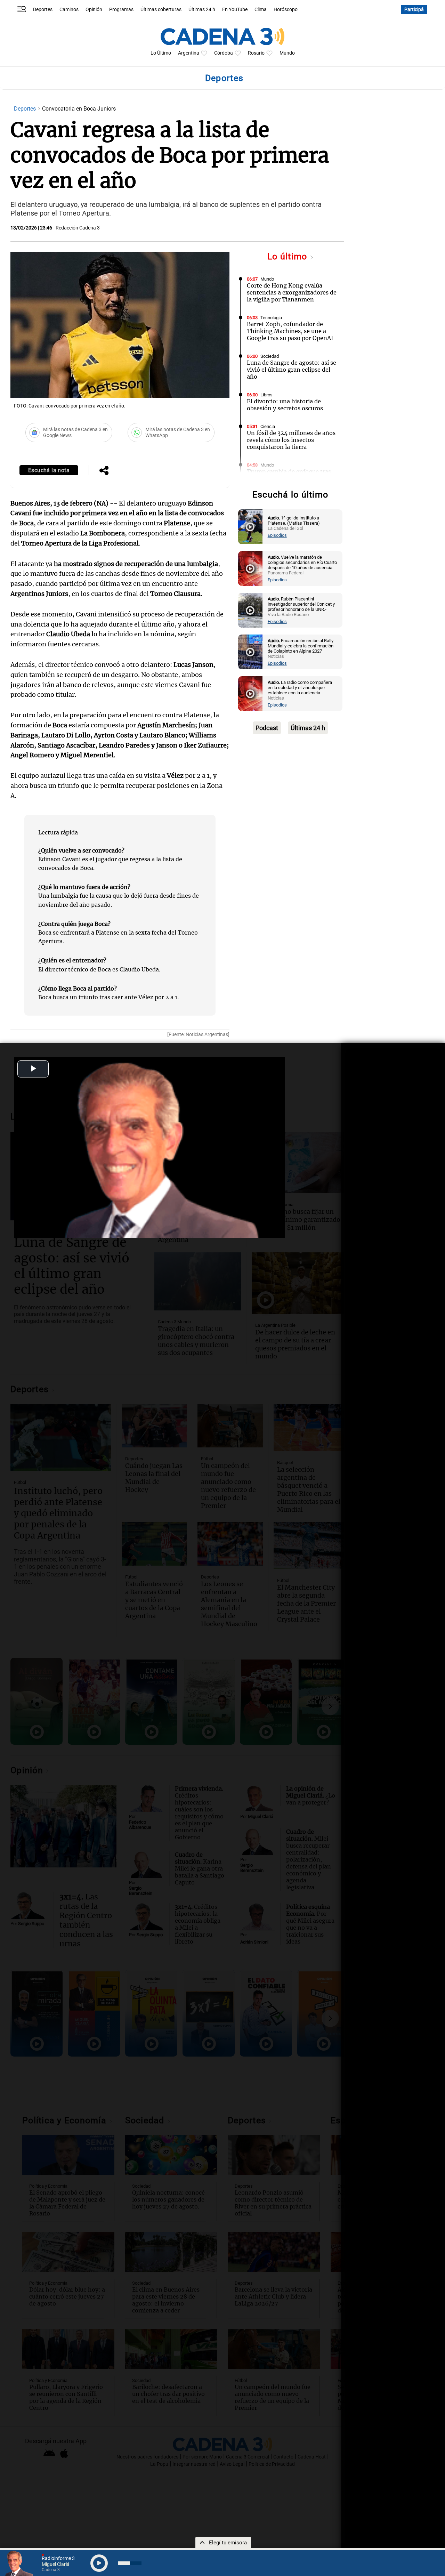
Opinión (94, 10)
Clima (261, 10)
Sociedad (270, 356)
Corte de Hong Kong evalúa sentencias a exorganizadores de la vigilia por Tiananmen (292, 292)
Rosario (256, 53)
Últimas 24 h (202, 10)
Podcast (267, 728)
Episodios (277, 535)
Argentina (189, 53)
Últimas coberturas (161, 10)
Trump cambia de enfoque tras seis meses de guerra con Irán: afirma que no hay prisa (289, 478)
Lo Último (161, 53)
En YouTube (235, 10)
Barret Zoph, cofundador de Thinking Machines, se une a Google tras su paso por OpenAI (290, 331)
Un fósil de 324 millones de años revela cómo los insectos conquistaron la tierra (291, 440)
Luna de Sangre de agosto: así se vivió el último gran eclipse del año (292, 370)
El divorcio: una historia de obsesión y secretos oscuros (285, 405)
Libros (266, 395)
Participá (414, 10)
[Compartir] (104, 471)
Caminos (69, 10)
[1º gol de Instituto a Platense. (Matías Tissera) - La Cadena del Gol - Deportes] (250, 527)
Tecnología (271, 318)
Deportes (43, 10)
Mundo (287, 53)
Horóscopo (286, 10)
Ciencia (268, 426)
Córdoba (224, 53)
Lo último (289, 256)
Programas (121, 10)
